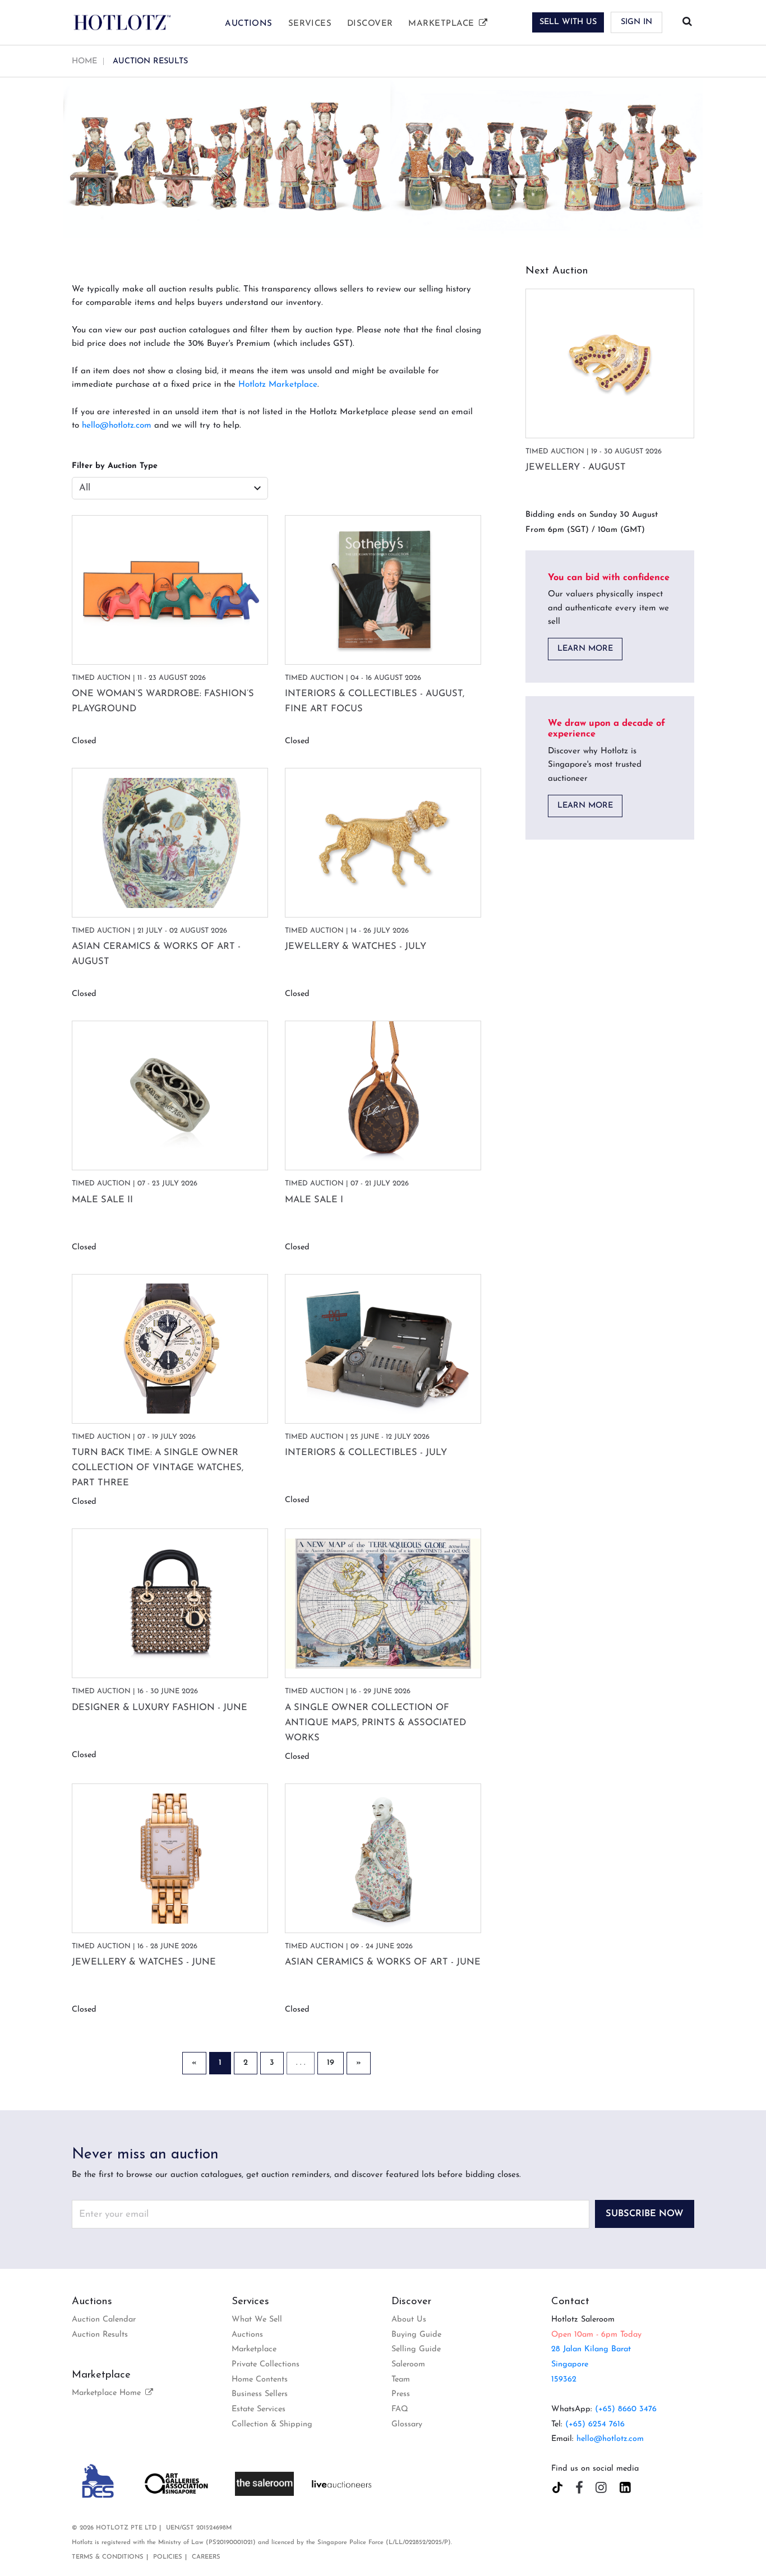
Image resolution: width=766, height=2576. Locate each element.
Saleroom (408, 2364)
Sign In (636, 22)
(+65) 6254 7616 (595, 2424)
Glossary (407, 2424)
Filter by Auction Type (115, 466)
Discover (370, 24)
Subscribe (645, 2214)
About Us (409, 2320)
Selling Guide (416, 2349)
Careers (206, 2557)
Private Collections (266, 2364)
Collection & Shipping (272, 2424)
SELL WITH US (568, 22)
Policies (168, 2557)
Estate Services (259, 2409)
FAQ (400, 2409)
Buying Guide (416, 2335)
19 (331, 2063)
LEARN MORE (585, 649)
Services (310, 24)
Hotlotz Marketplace (278, 385)
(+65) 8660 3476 (626, 2409)
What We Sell (257, 2320)
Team (401, 2380)
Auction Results (100, 2335)
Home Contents (260, 2380)
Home (84, 61)
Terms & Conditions (108, 2557)
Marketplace (442, 24)
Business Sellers (260, 2394)
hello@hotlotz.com (117, 426)
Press (401, 2394)
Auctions (249, 24)
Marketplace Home (108, 2393)
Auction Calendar (104, 2320)
